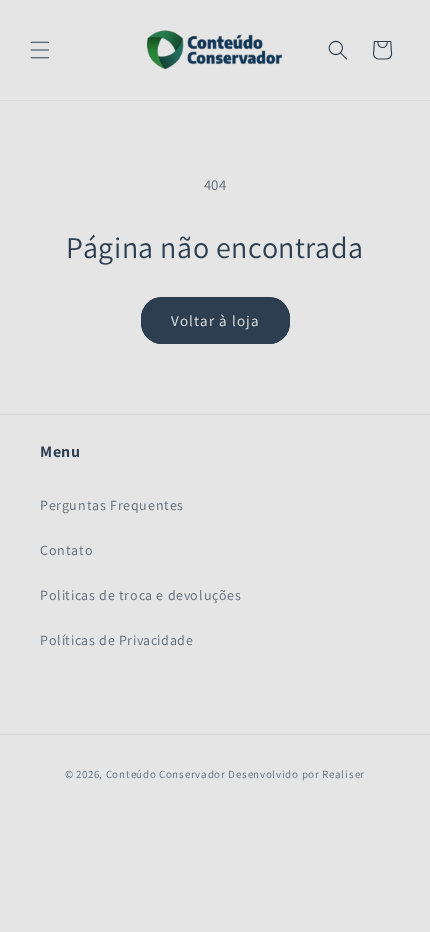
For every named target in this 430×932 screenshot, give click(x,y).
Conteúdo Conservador (166, 774)
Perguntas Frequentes (112, 505)
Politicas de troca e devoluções (141, 595)
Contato (66, 550)
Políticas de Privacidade (116, 640)
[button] (40, 50)
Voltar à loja (215, 320)
